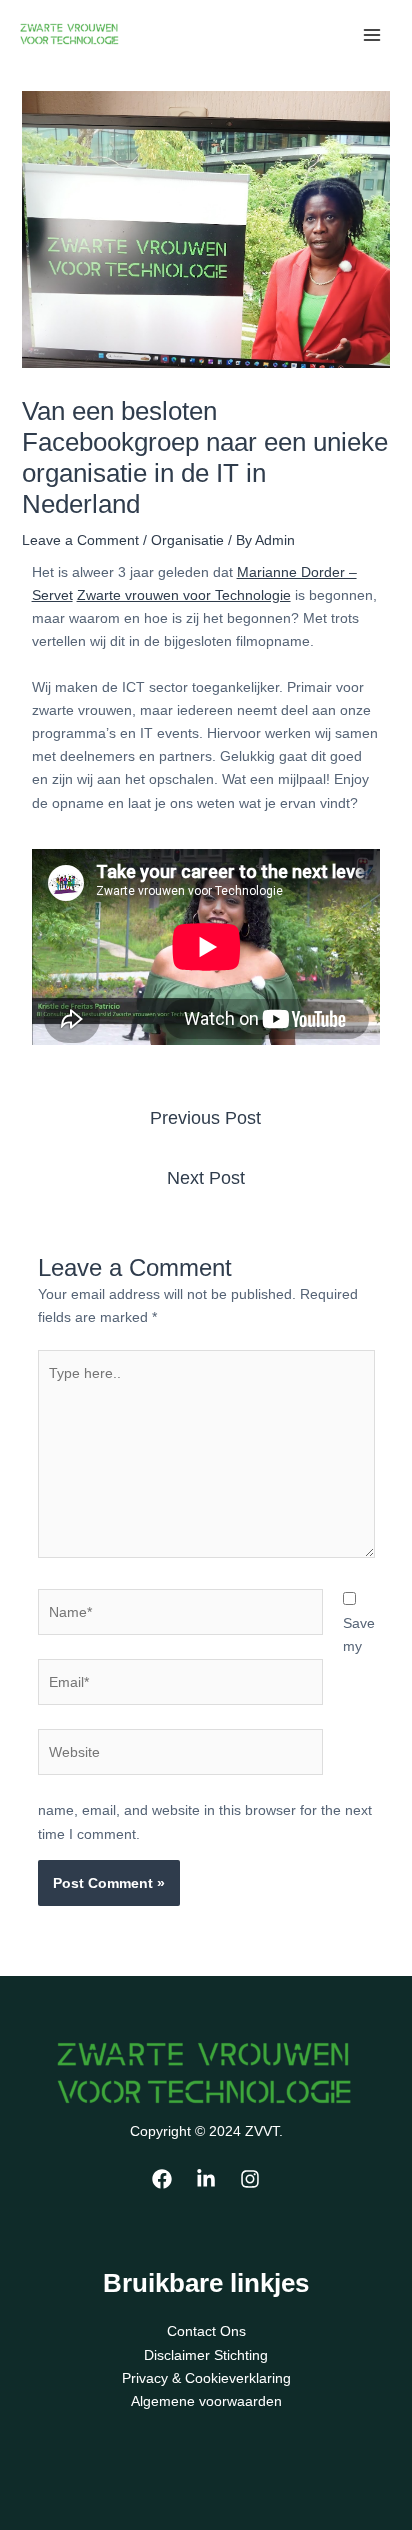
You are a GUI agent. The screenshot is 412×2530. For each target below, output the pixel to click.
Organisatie (187, 540)
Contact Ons (206, 2331)
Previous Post (205, 1118)
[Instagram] (250, 2179)
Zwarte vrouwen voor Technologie (184, 595)
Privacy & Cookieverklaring (206, 2378)
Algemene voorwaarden (206, 2401)
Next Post (206, 1178)
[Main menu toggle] (372, 35)
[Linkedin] (206, 2179)
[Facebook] (162, 2179)
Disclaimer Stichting (206, 2355)
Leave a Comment (80, 540)
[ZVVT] (70, 34)
